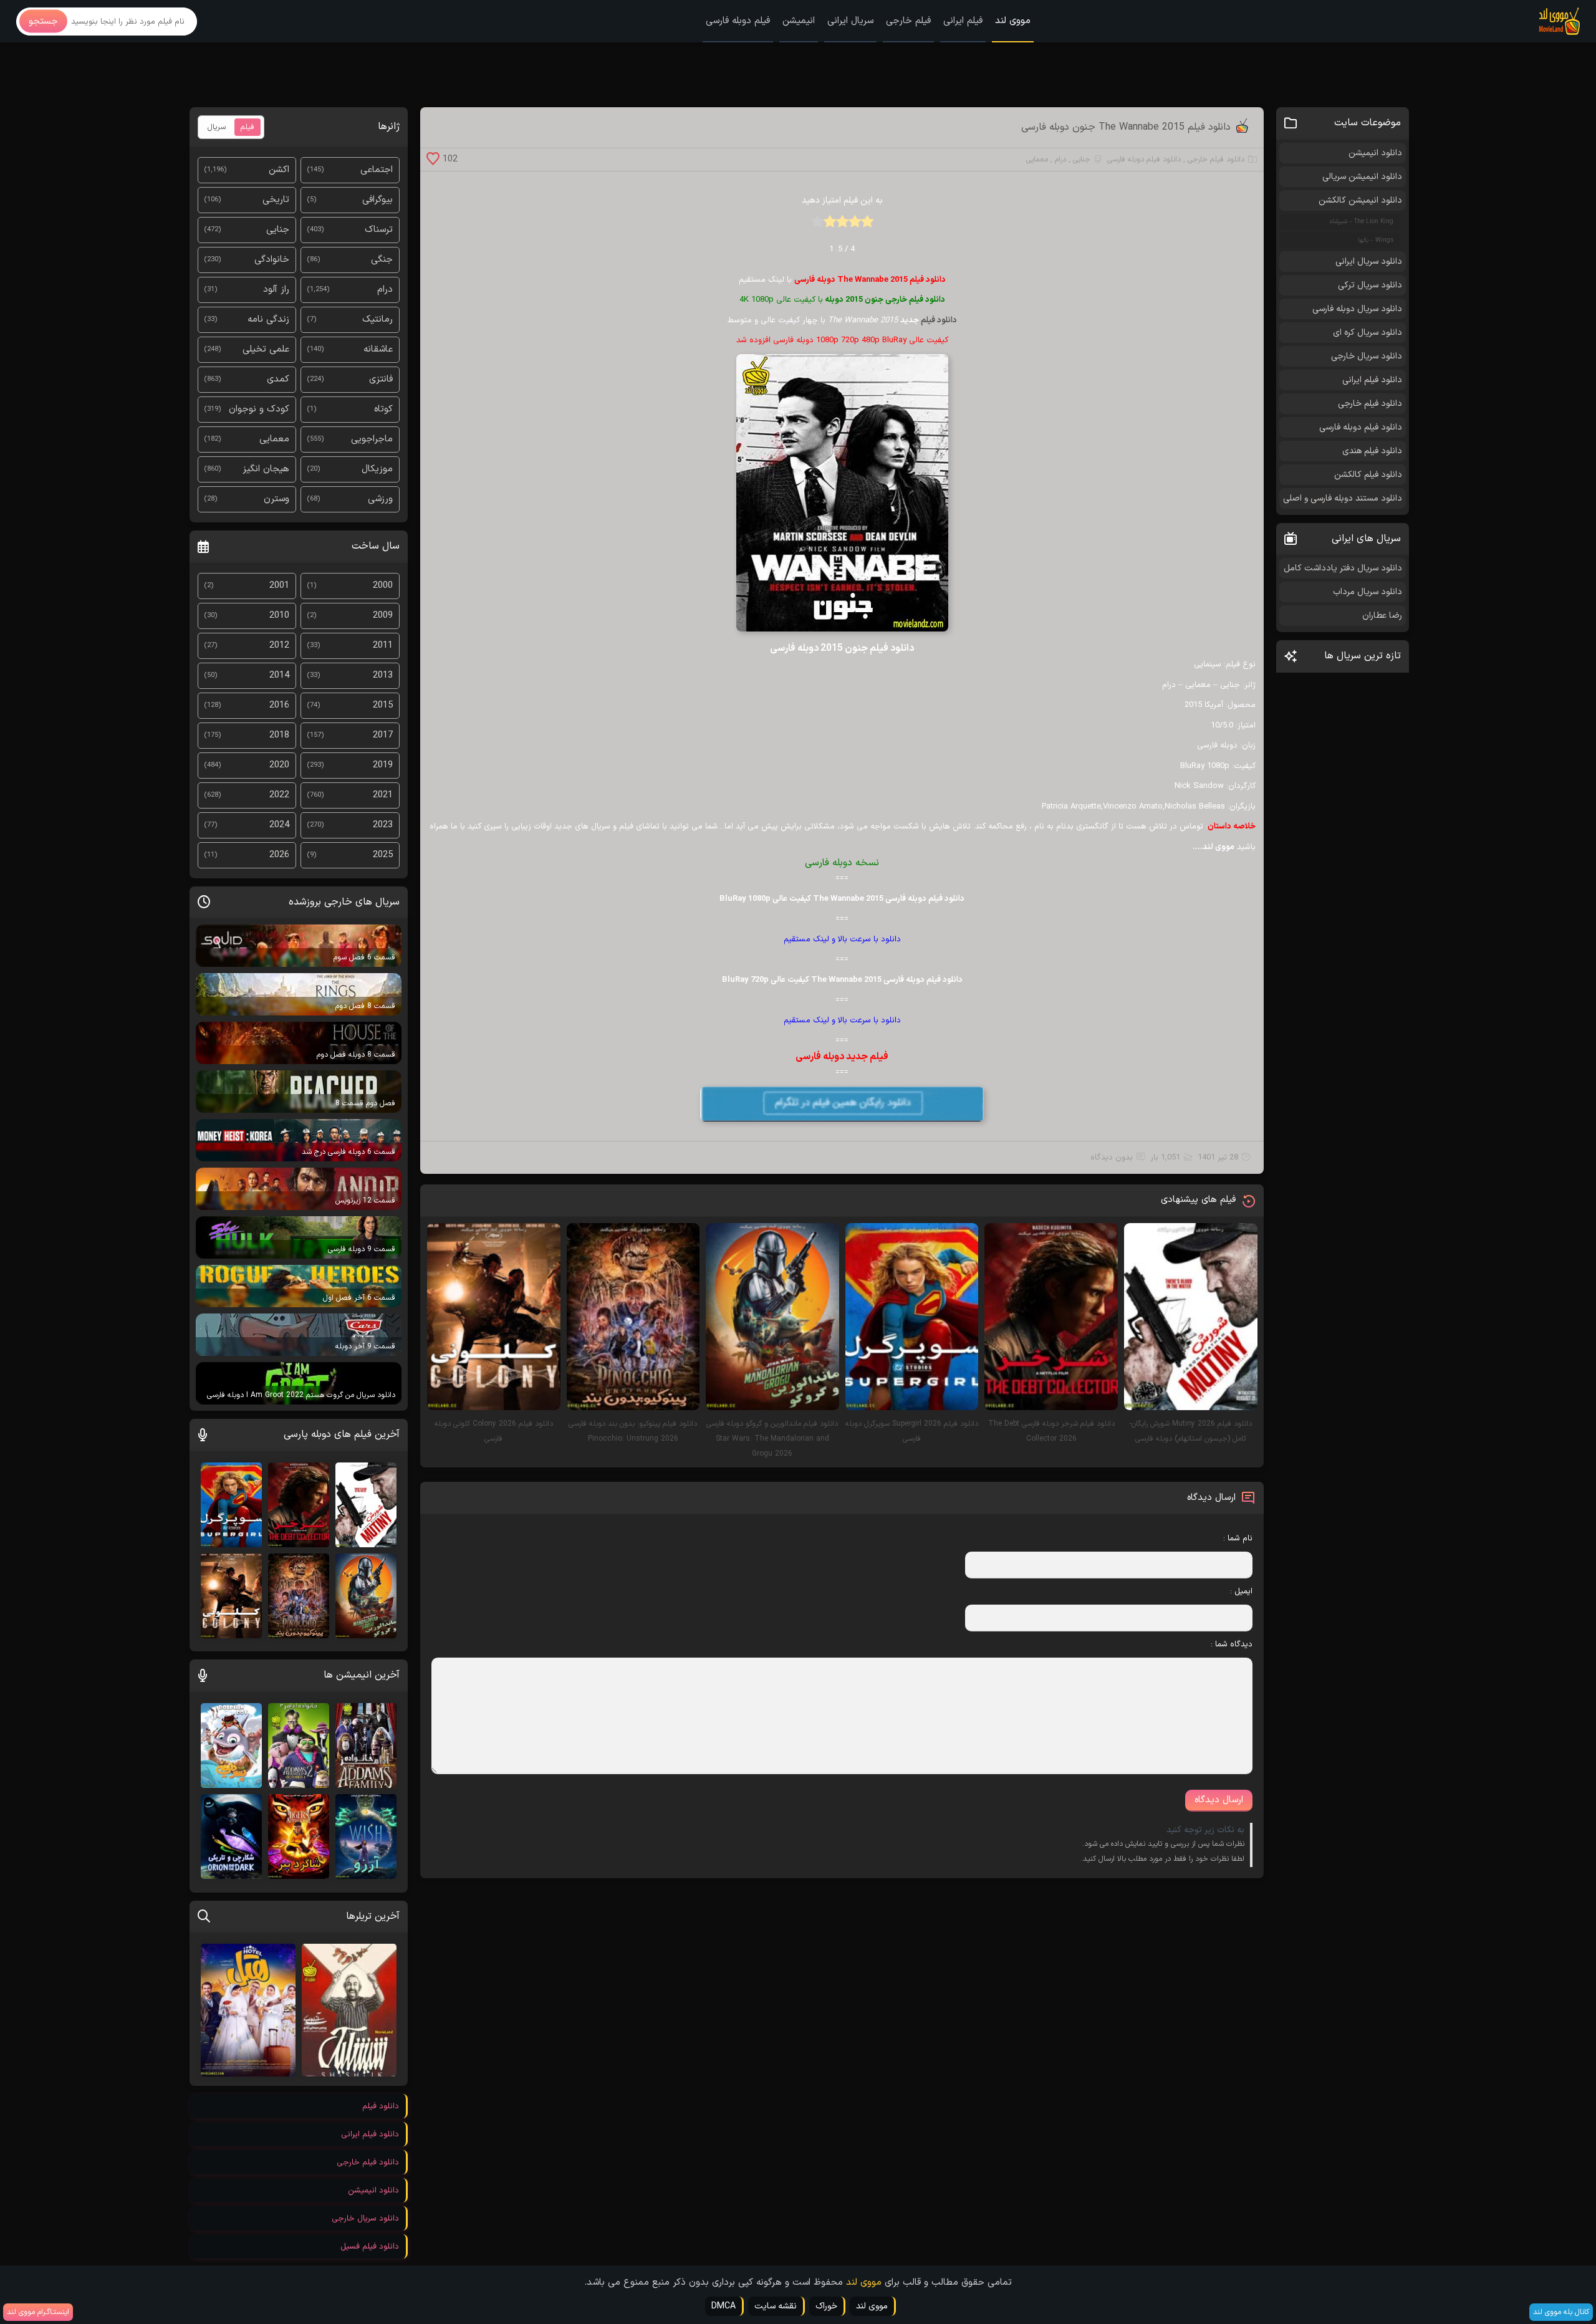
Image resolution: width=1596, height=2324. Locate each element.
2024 (279, 825)
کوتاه (383, 409)
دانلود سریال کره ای (1368, 333)
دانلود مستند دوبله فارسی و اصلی (1343, 498)
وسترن (276, 499)
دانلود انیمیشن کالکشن (1360, 200)
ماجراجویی (372, 439)
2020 (279, 765)
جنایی (1082, 160)
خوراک (826, 2306)
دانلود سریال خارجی (1367, 356)
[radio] (867, 225)
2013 (383, 675)
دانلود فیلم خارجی (1216, 160)
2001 (279, 586)
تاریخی (276, 200)
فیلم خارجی (908, 21)
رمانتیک (377, 319)
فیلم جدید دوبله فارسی (842, 1057)
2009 (383, 616)
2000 (383, 586)
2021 (383, 795)
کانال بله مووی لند (1561, 2312)
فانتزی (381, 379)
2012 (279, 646)
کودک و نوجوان (259, 409)
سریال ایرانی (850, 21)
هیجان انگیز (266, 469)
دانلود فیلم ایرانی (1372, 380)
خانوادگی (272, 260)
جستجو (43, 22)
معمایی (1037, 160)
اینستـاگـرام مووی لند (38, 2312)
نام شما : (1238, 1539)
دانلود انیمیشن (1375, 153)
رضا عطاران (1382, 616)
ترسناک (379, 230)
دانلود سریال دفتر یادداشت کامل (1343, 568)
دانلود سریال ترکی (1370, 285)
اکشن (279, 170)
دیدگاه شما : (1231, 1645)
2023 (383, 825)
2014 (279, 675)
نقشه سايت (776, 2306)
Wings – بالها (1376, 240)
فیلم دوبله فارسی (738, 21)
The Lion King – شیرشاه (1362, 222)
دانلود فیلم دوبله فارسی (1144, 160)
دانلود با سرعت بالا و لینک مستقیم (842, 939)
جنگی (382, 260)
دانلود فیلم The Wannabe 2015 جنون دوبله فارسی (1126, 127)
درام (1060, 160)
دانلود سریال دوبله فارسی (1357, 309)
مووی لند (1013, 21)
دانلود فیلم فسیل (370, 2247)
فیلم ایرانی (963, 21)
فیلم (248, 127)
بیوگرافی (377, 200)
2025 (383, 855)
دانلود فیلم (939, 320)
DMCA (723, 2306)
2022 (279, 795)
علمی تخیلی (266, 349)
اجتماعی (377, 170)
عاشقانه (378, 349)
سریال (217, 127)
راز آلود (276, 290)
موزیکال (377, 469)
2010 (279, 616)
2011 (383, 646)
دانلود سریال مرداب (1368, 592)
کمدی (278, 379)
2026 (279, 855)
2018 (279, 735)
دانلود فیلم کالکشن (1368, 475)
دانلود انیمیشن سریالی (1362, 177)
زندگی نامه (268, 319)
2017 (383, 735)
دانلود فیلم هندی (1372, 451)
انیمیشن (799, 21)
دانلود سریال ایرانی (1369, 262)
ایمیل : (1241, 1592)
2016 (279, 705)
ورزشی (380, 499)
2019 (383, 765)
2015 (383, 705)
